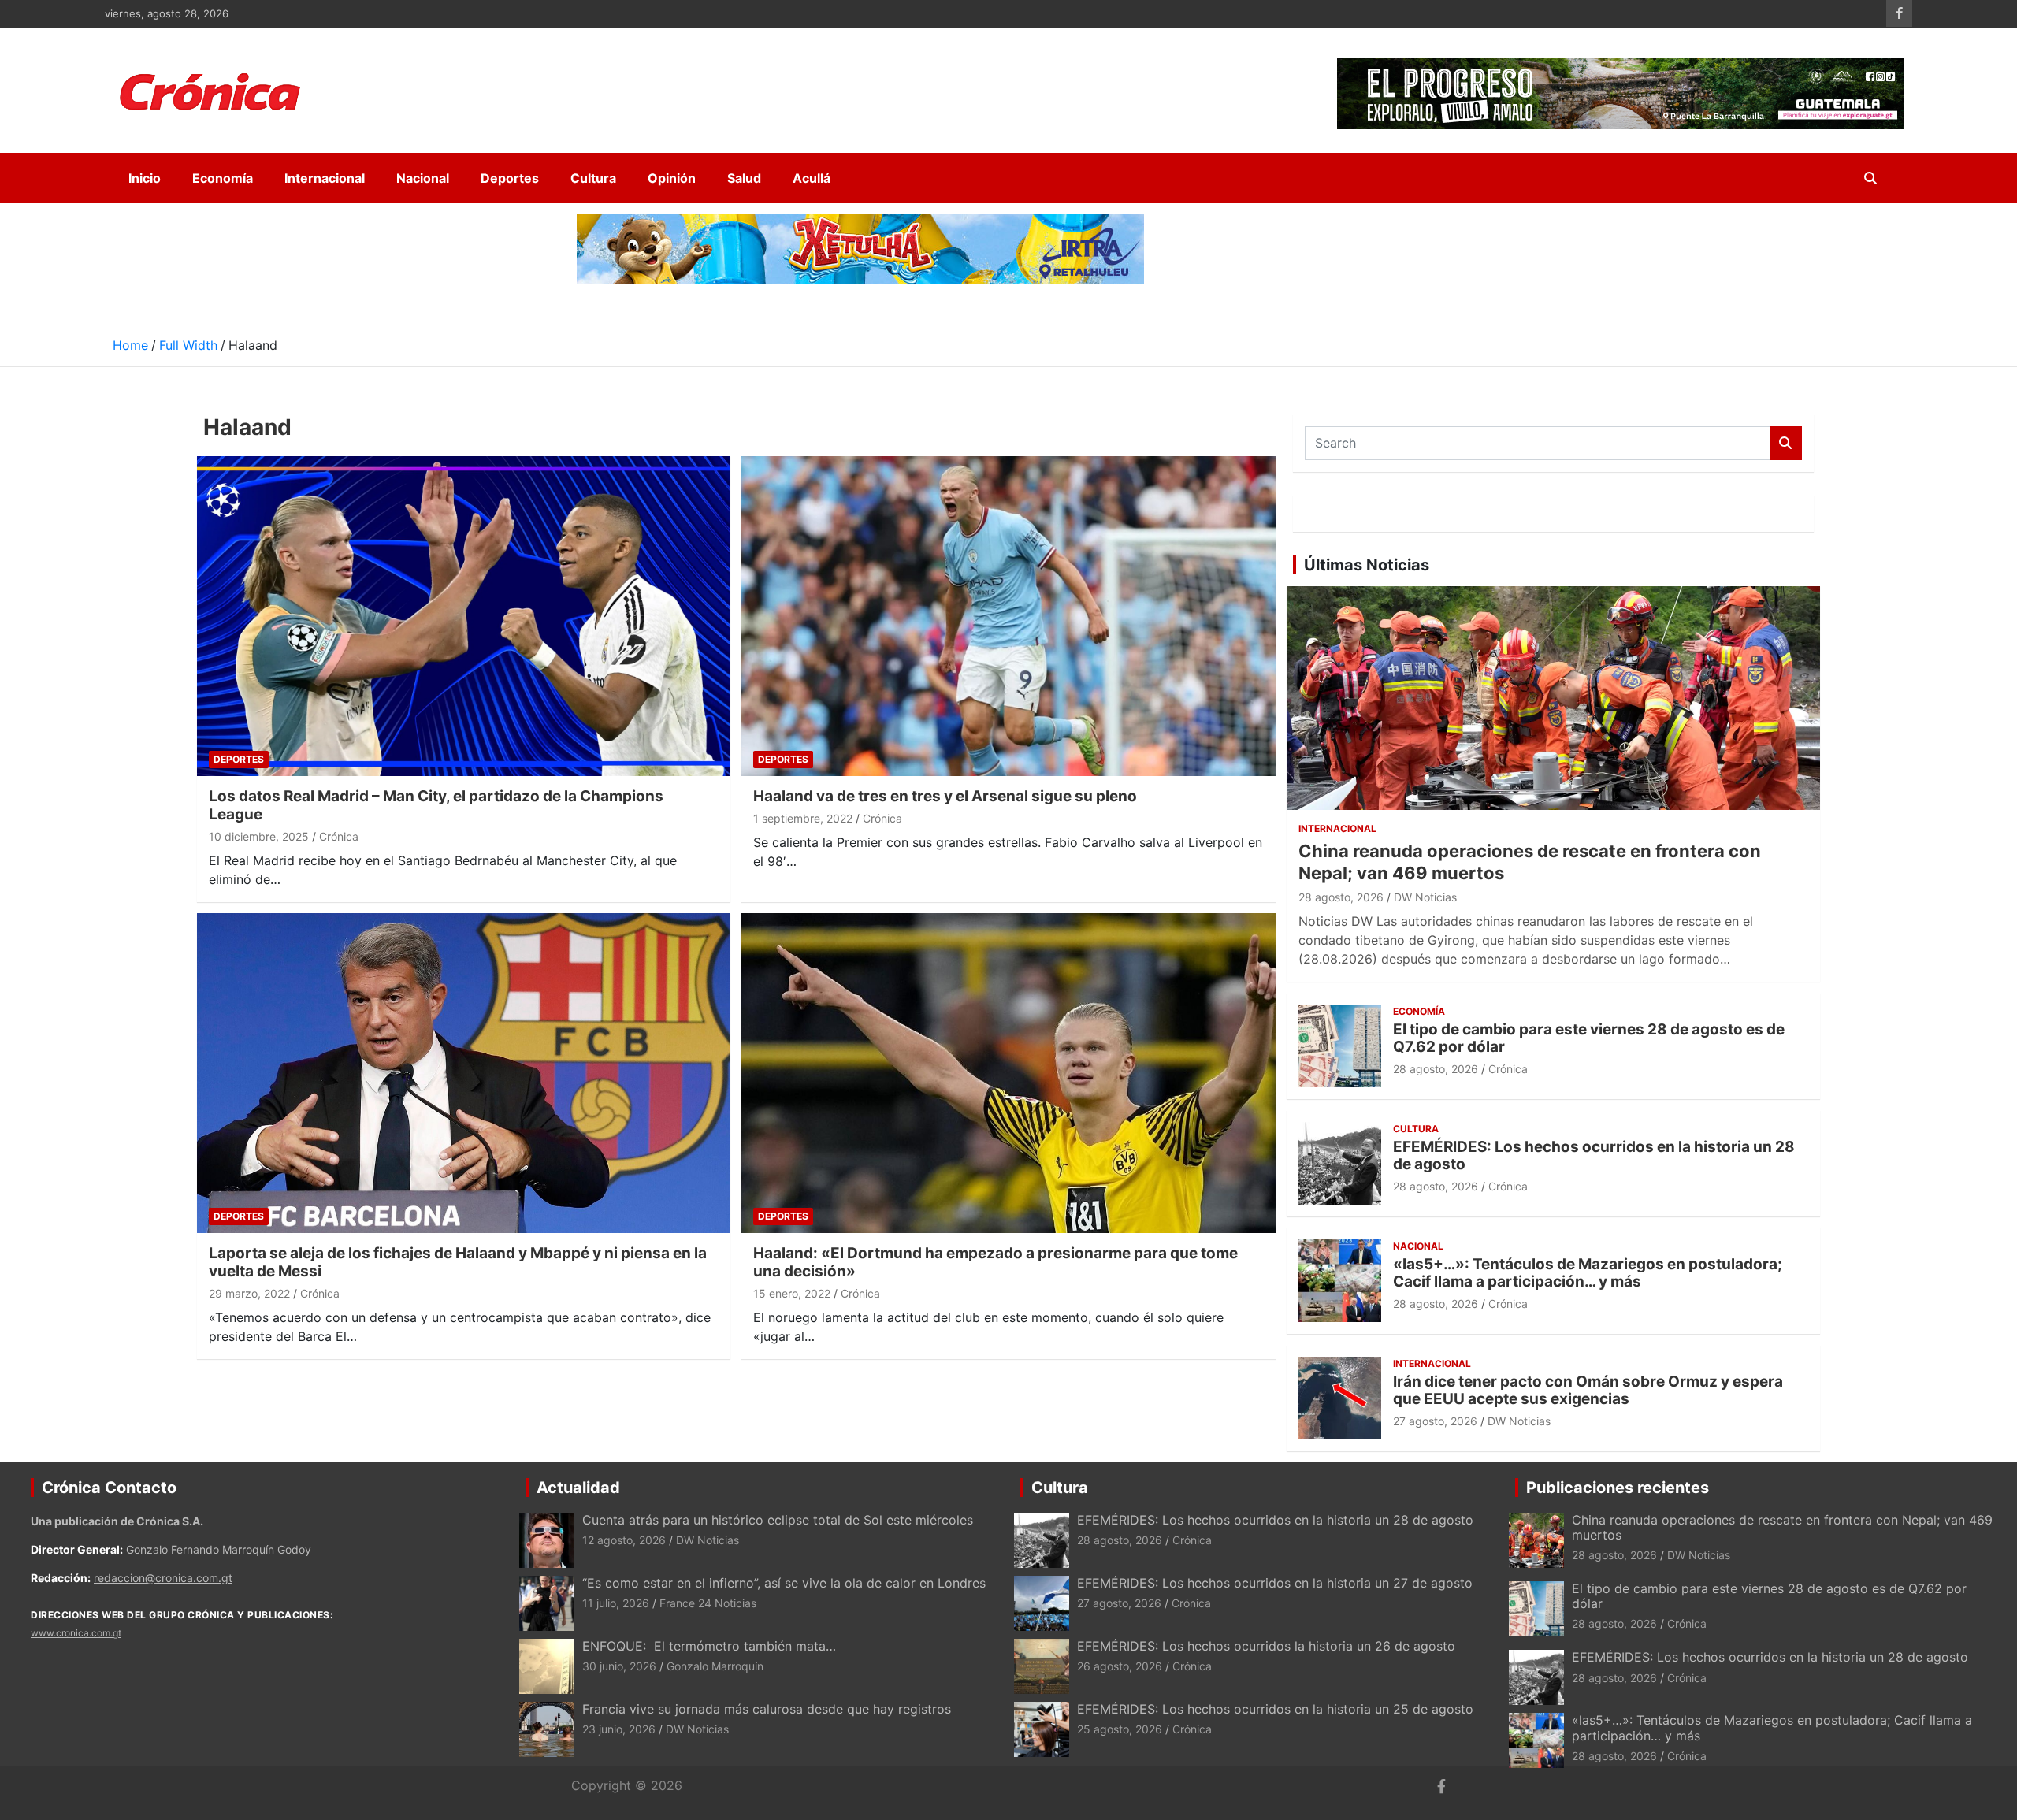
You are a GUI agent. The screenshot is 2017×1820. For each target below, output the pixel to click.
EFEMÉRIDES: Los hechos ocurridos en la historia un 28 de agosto (1594, 1156)
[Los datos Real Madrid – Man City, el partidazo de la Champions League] (464, 617)
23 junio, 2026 (619, 1729)
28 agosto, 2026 (1341, 897)
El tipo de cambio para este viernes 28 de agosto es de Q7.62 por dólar (1589, 1038)
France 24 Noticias (708, 1603)
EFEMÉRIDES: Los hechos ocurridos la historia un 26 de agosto (1266, 1646)
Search (1786, 443)
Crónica (339, 836)
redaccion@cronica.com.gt (163, 1578)
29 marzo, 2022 (249, 1293)
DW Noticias (1425, 897)
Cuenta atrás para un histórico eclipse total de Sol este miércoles (778, 1520)
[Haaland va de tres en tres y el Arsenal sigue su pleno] (1008, 617)
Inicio (145, 178)
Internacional (325, 178)
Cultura (593, 178)
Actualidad (578, 1488)
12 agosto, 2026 (624, 1540)
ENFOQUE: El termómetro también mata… (709, 1646)
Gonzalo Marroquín (715, 1666)
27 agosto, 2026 (1435, 1421)
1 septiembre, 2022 (803, 818)
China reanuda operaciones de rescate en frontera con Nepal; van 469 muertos (1782, 1527)
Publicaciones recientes (1618, 1488)
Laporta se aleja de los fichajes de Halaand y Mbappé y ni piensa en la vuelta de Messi (458, 1262)
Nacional (423, 178)
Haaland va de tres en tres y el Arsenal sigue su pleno (945, 796)
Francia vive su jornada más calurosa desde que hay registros (767, 1709)
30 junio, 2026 (619, 1666)
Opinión (672, 178)
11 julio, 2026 (616, 1603)
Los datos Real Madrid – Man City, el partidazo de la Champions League (436, 805)
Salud (744, 178)
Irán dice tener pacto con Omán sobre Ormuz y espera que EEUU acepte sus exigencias (1588, 1391)
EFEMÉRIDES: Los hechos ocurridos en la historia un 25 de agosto (1275, 1709)
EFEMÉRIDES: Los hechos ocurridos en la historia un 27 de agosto (1275, 1583)
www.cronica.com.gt (76, 1633)
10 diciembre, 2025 (259, 836)
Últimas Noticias (1367, 565)
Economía (223, 178)
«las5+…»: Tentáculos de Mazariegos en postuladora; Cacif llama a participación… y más (1588, 1273)
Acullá (812, 178)
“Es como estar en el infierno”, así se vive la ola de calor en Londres (784, 1583)
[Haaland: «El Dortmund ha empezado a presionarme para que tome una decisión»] (1008, 1073)
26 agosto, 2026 (1120, 1666)
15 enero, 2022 (792, 1293)
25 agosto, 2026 (1120, 1729)
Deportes (510, 178)
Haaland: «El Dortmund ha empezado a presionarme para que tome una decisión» (995, 1262)
